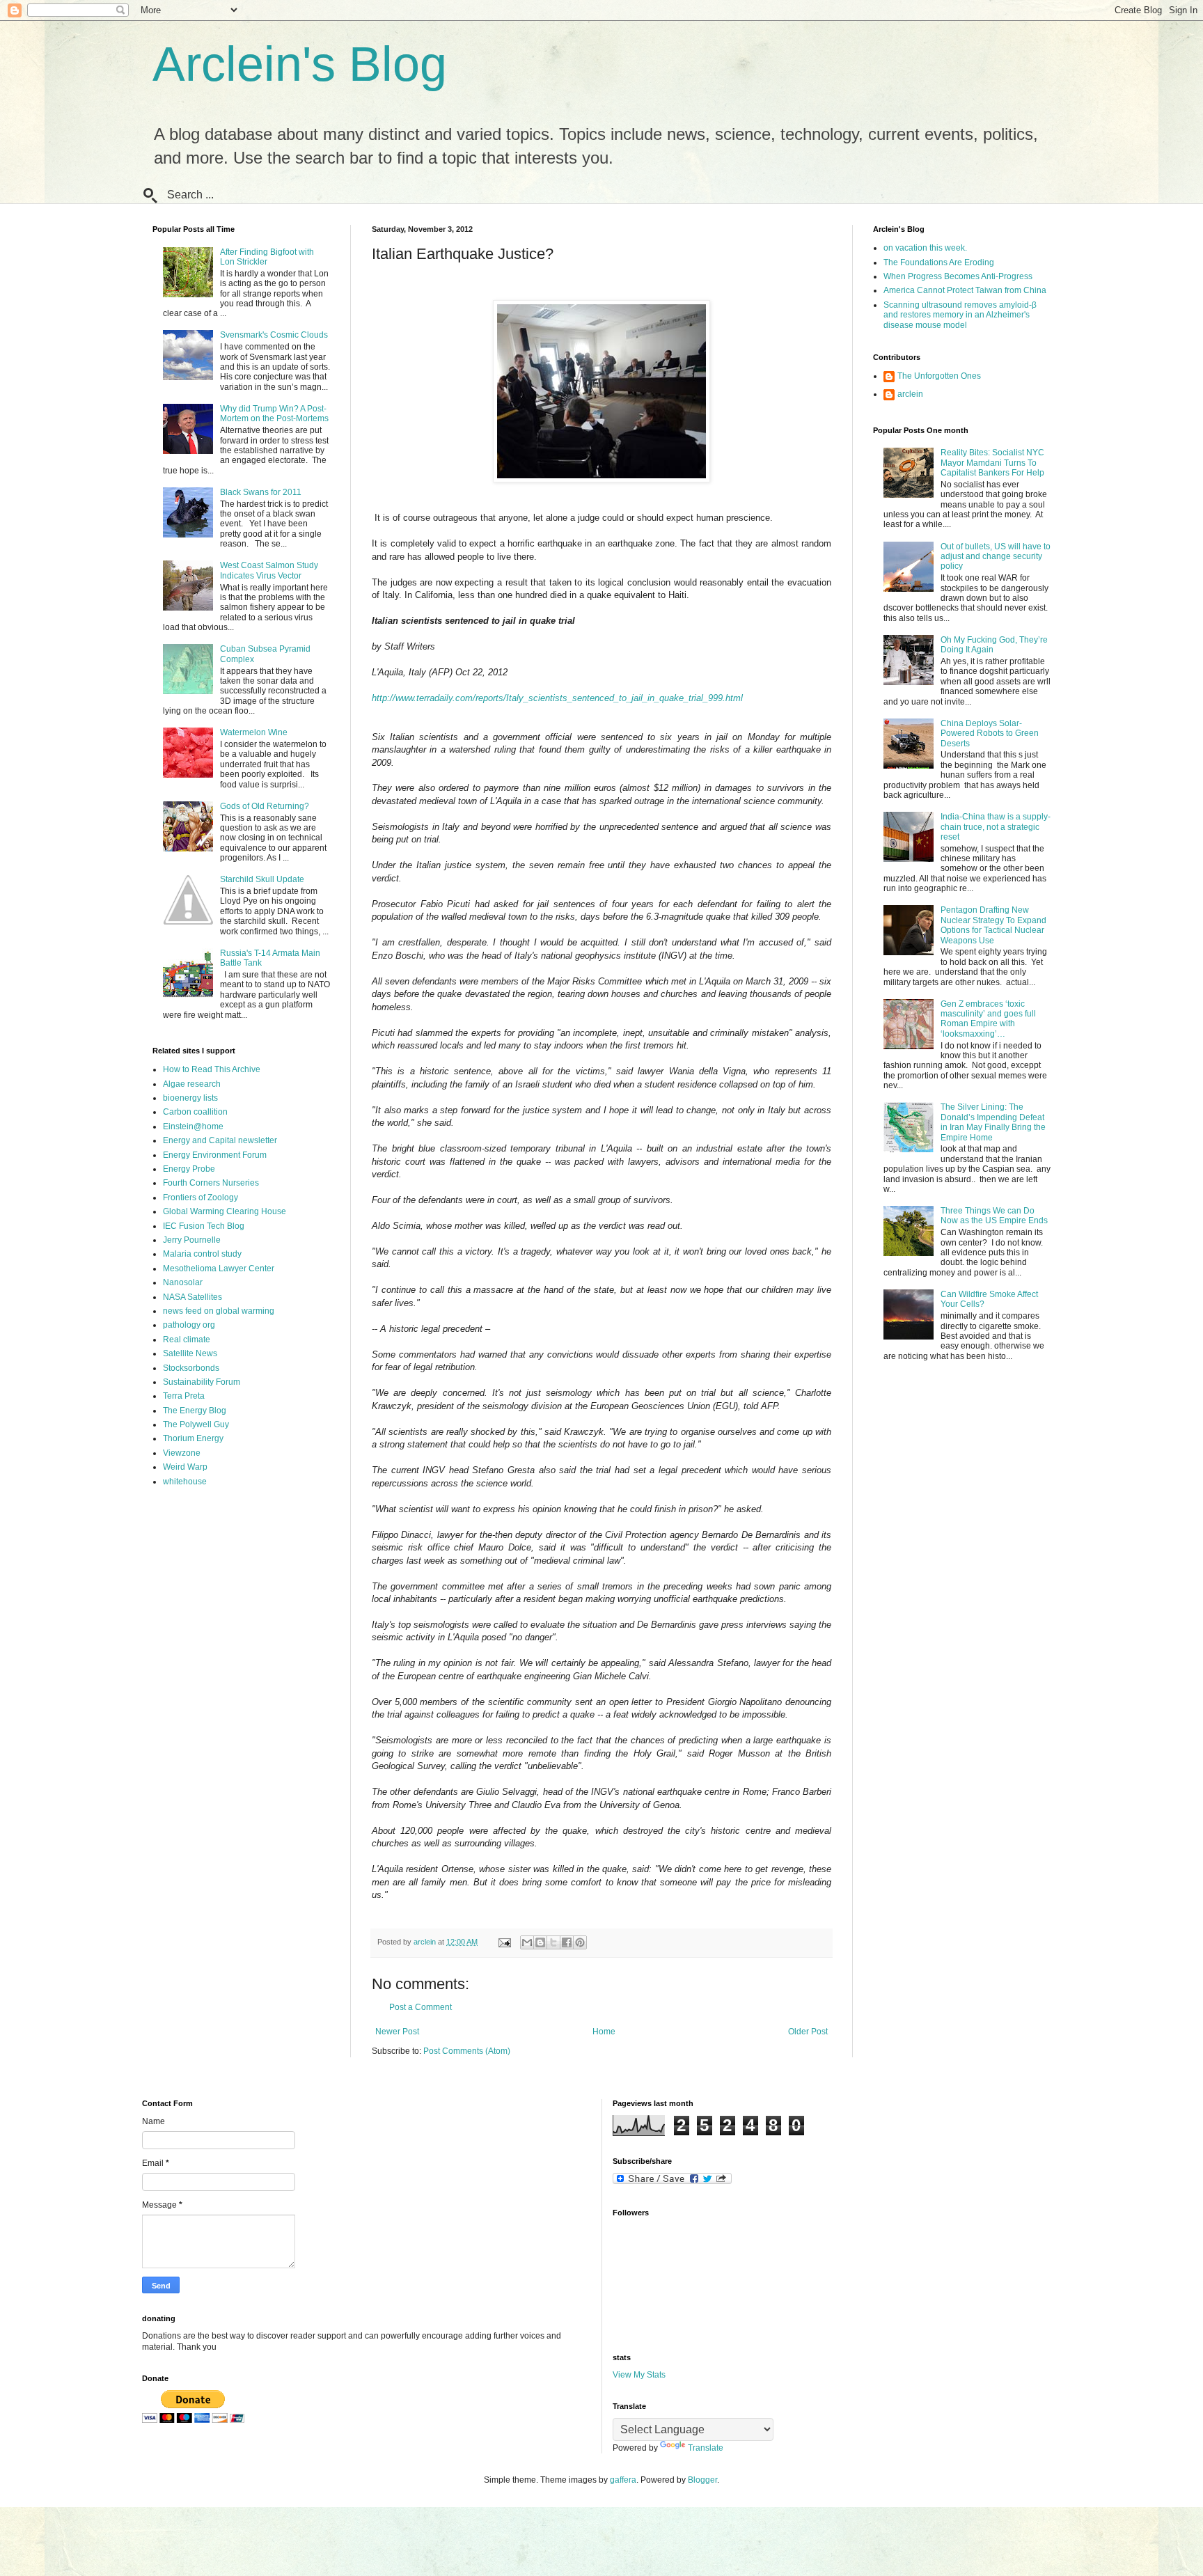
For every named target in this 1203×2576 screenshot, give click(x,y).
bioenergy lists (190, 1098)
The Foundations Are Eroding (939, 262)
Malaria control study (202, 1254)
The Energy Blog (195, 1411)
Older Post (808, 2032)
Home (604, 2032)
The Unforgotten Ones (939, 376)
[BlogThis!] (540, 1942)
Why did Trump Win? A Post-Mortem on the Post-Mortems (274, 414)
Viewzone (182, 1453)
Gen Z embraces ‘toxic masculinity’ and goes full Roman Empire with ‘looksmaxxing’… (988, 1019)
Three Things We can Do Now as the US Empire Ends (994, 1216)
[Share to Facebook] (567, 1942)
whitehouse (185, 1482)
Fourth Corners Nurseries (211, 1183)
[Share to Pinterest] (580, 1942)
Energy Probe (189, 1169)
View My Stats (639, 2375)
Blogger (702, 2480)
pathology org (189, 1325)
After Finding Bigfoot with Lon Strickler (267, 257)
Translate (706, 2448)
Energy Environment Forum (215, 1155)
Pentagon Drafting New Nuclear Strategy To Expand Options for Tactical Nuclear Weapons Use (993, 925)
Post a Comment (420, 2007)
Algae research (192, 1084)
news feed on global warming (219, 1311)
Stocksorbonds (191, 1368)
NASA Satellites (192, 1297)
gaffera (623, 2480)
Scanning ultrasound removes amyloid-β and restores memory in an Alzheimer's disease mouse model (960, 315)
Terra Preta (184, 1396)
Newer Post (397, 2032)
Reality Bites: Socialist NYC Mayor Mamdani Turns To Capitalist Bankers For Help (992, 463)
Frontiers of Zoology (200, 1197)
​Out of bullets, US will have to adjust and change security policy (996, 557)
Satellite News (190, 1353)
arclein (910, 394)
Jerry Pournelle (192, 1240)
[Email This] (527, 1942)
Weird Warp (185, 1467)
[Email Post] (504, 1942)
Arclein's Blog (300, 64)
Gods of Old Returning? (265, 806)
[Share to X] (553, 1942)
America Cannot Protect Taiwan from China (965, 290)
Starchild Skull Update (262, 879)
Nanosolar (183, 1282)
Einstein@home (193, 1126)
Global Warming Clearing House (225, 1211)
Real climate (187, 1340)
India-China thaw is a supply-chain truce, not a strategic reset (996, 827)
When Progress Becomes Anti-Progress (958, 276)
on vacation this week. (925, 248)
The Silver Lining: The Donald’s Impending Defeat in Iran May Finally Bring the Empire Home (993, 1122)
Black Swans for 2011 (261, 492)
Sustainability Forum (202, 1382)
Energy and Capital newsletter (220, 1140)
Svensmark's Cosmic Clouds (274, 335)
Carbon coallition (195, 1112)
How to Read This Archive (212, 1069)
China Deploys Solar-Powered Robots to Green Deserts (990, 733)
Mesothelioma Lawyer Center (219, 1269)
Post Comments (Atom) (467, 2051)
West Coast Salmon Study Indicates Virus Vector (269, 570)
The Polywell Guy (196, 1424)
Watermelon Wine (254, 732)
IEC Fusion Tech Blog (204, 1226)
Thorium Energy (193, 1438)
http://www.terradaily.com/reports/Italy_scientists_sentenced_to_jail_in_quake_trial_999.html (557, 698)
